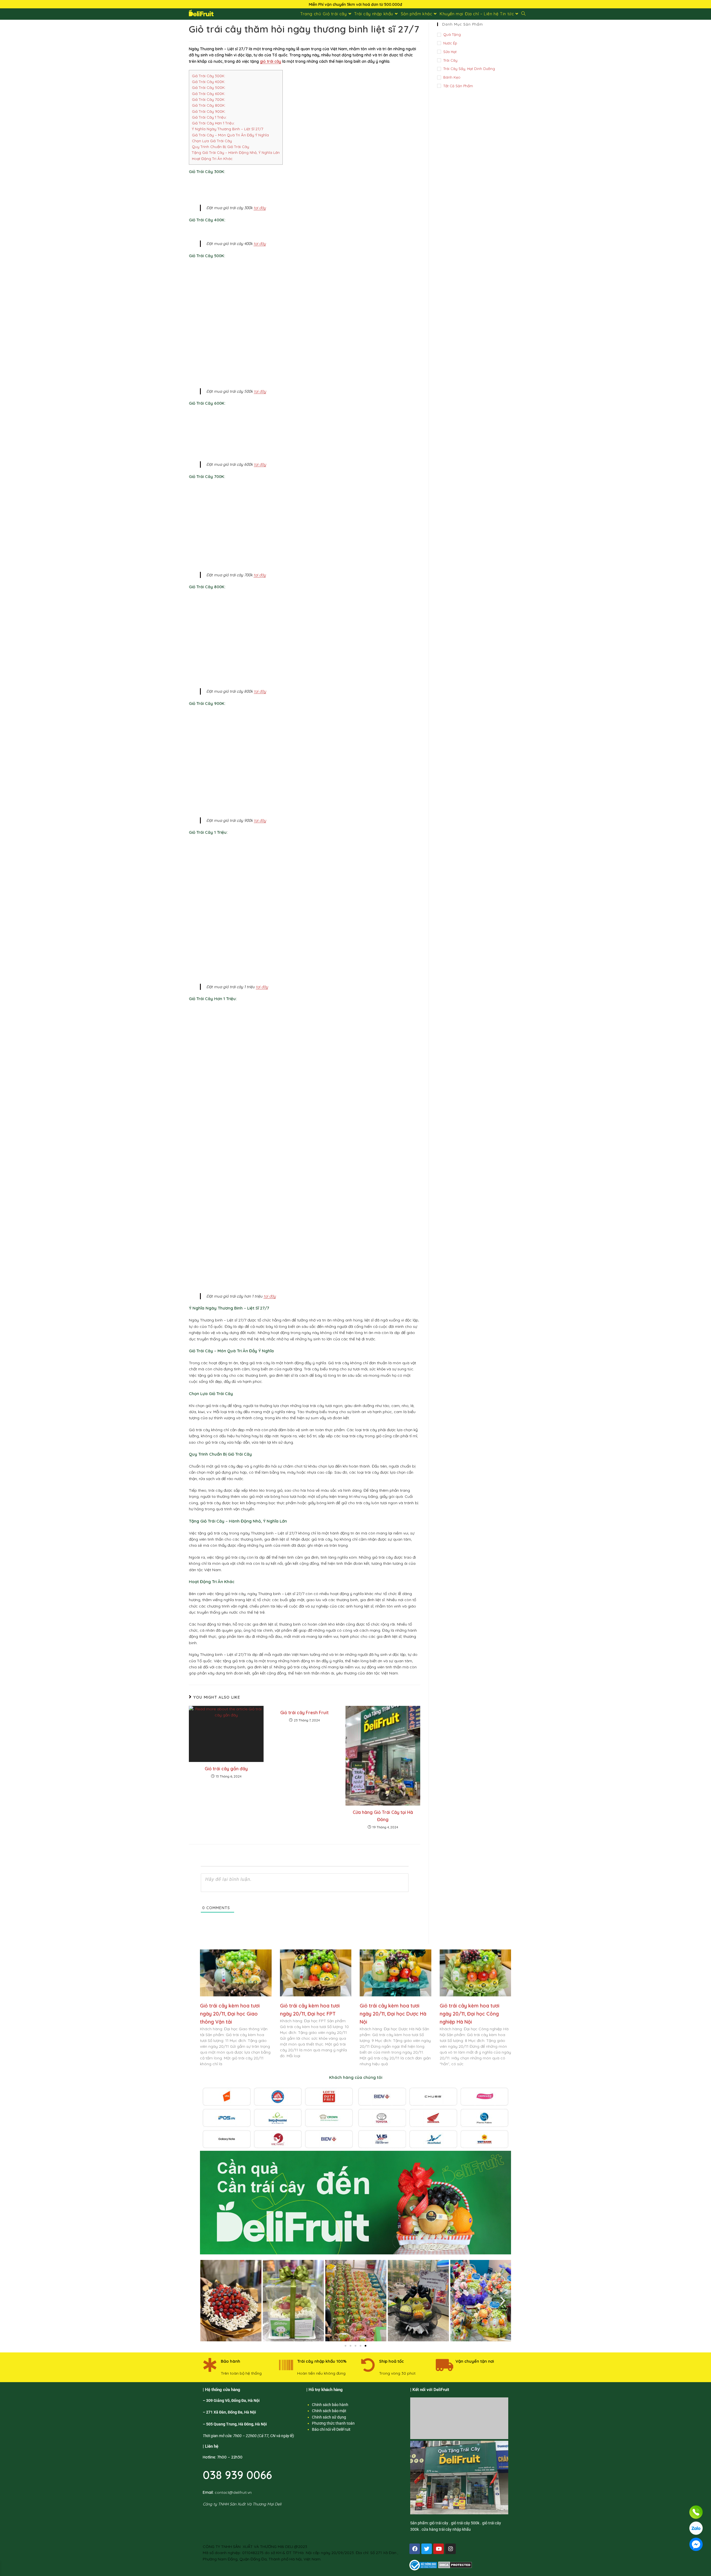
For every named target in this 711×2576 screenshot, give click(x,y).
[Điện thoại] (696, 2512)
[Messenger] (696, 2544)
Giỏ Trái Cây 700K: (209, 99)
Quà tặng (452, 34)
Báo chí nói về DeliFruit (331, 2429)
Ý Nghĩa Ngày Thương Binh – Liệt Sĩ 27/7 (228, 129)
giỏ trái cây (271, 61)
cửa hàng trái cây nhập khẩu (446, 2529)
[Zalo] (696, 2528)
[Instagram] (450, 2549)
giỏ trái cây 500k (465, 2523)
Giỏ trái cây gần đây (226, 1769)
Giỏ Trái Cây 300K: (209, 76)
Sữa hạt (450, 52)
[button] (208, 2301)
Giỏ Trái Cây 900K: (209, 111)
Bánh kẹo (452, 77)
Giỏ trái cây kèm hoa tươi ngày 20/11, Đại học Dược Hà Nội (393, 2014)
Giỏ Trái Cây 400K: (209, 82)
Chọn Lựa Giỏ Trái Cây (212, 141)
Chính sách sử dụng (329, 2417)
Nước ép (450, 43)
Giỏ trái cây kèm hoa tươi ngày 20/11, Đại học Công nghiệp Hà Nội (470, 2014)
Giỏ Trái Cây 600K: (209, 94)
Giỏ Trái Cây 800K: (209, 105)
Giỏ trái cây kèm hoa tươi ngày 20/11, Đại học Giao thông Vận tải (230, 2014)
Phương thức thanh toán (333, 2423)
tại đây (260, 208)
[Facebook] (415, 2549)
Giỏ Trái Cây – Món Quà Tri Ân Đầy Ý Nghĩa (230, 135)
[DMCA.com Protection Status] (455, 2565)
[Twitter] (427, 2549)
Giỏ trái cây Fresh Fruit (304, 1713)
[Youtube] (439, 2549)
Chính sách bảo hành (330, 2405)
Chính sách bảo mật (329, 2411)
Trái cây (450, 60)
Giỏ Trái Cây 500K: (209, 87)
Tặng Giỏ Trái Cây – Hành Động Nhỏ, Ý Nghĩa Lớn (236, 152)
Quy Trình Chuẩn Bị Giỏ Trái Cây (221, 147)
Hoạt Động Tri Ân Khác (212, 159)
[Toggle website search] (523, 14)
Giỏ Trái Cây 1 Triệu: (209, 117)
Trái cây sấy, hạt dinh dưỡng (469, 69)
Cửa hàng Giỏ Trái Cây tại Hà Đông (383, 1816)
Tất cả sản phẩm (458, 86)
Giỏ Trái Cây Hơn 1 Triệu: (213, 123)
